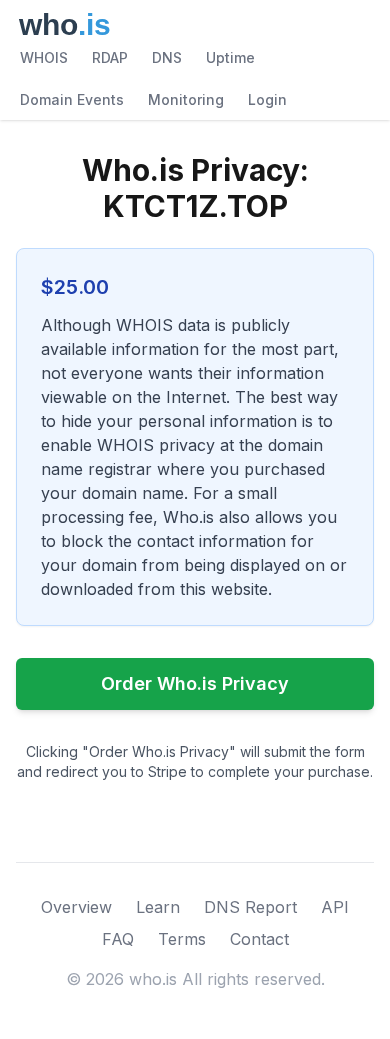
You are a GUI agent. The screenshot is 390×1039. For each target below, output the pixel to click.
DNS (167, 57)
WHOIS (44, 57)
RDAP (110, 57)
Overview (76, 907)
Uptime (230, 57)
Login (267, 99)
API (335, 907)
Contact (259, 939)
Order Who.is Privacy (195, 683)
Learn (158, 907)
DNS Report (250, 907)
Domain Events (72, 99)
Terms (182, 939)
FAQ (118, 939)
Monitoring (186, 99)
